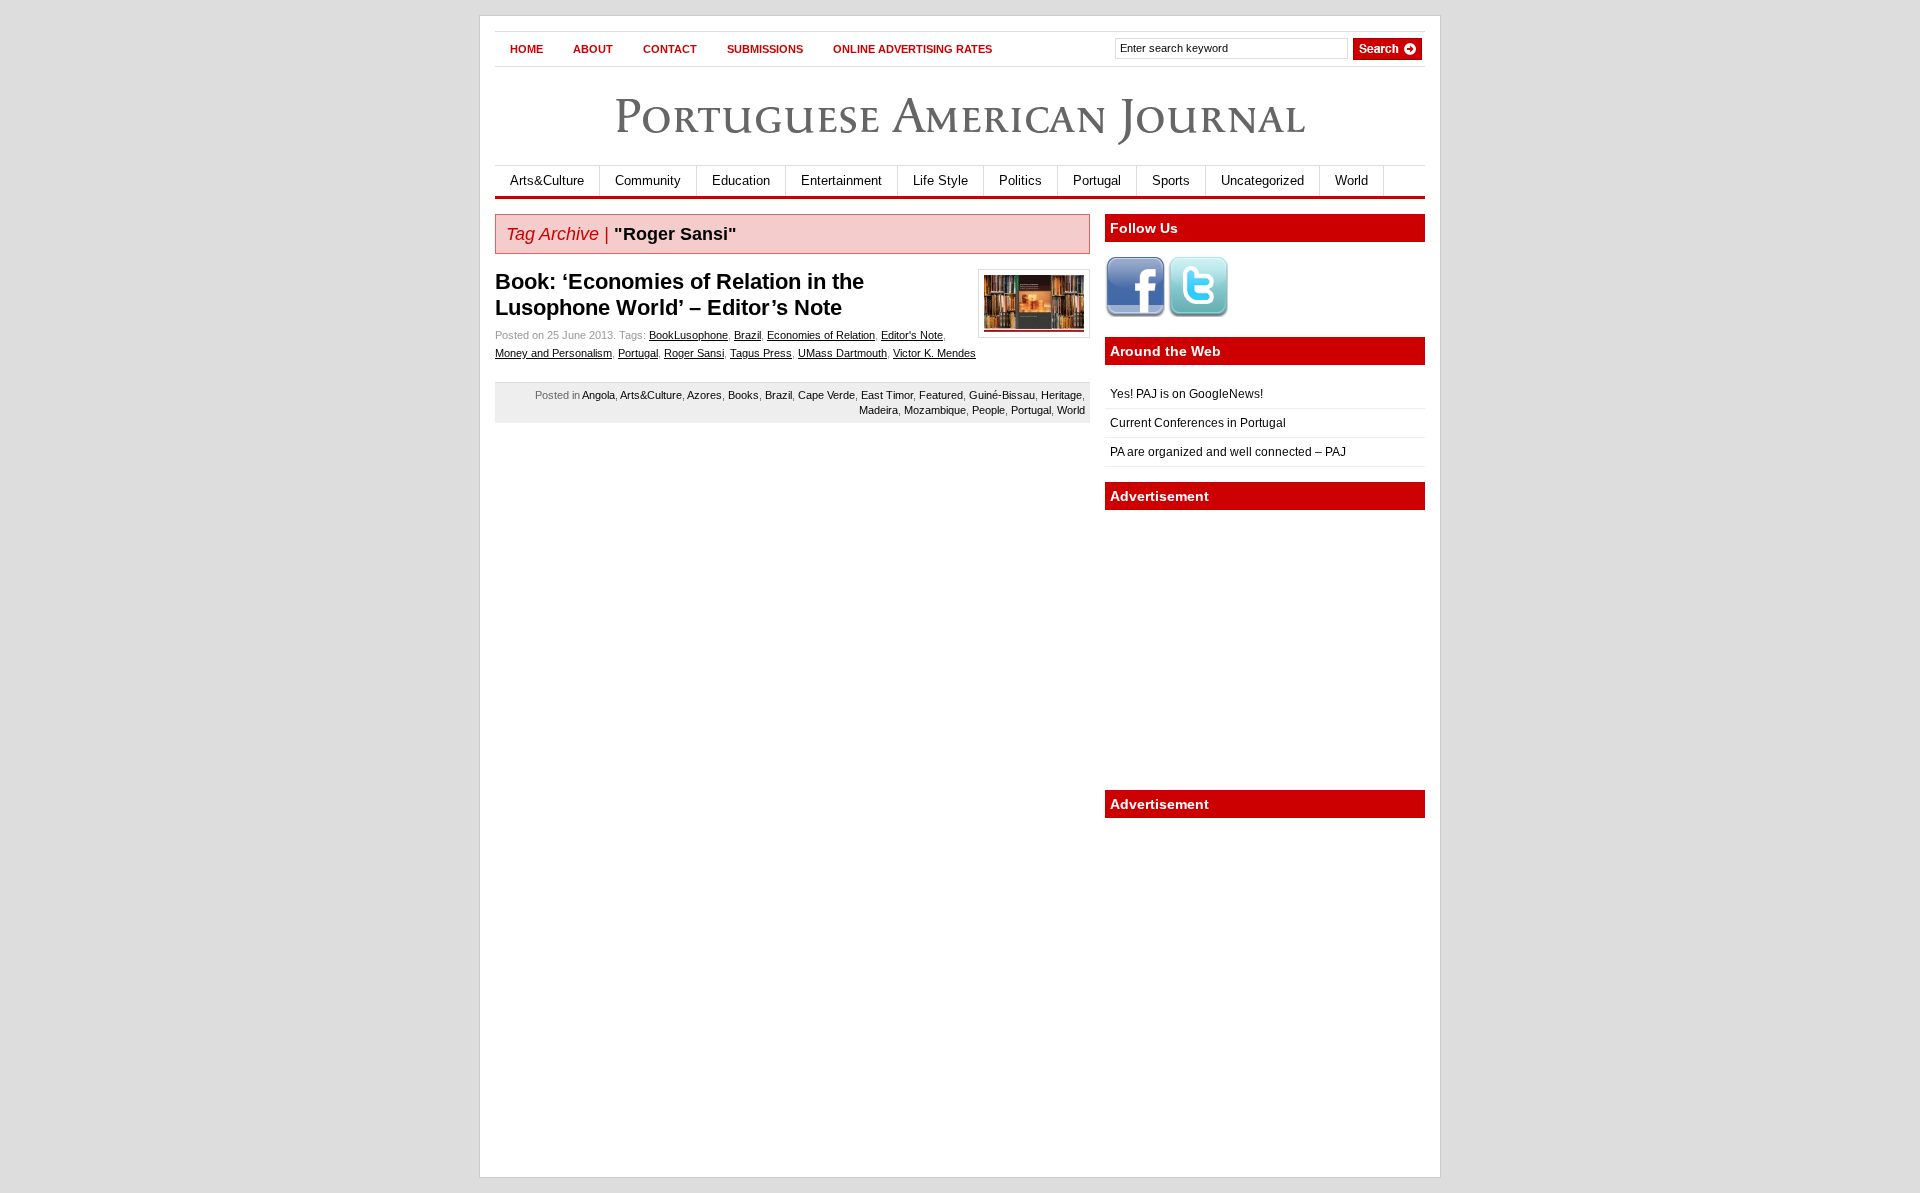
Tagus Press (761, 353)
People (988, 410)
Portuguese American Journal (960, 115)
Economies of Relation (821, 335)
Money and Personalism (553, 353)
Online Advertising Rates (912, 49)
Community (648, 180)
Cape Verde (826, 395)
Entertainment (841, 180)
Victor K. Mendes (934, 353)
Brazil (747, 335)
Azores (704, 395)
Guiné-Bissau (1002, 395)
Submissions (765, 49)
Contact (670, 49)
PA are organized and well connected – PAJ (1228, 452)
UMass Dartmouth (842, 353)
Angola (598, 395)
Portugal (1097, 180)
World (1351, 180)
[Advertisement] (1265, 650)
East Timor (887, 395)
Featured (941, 395)
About (593, 49)
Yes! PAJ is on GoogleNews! (1186, 394)
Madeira (878, 410)
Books (743, 395)
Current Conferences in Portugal (1198, 423)
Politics (1020, 180)
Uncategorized (1262, 180)
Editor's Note (912, 335)
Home (526, 49)
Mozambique (935, 410)
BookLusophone (688, 335)
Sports (1171, 180)
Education (741, 180)
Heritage (1061, 395)
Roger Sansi (694, 353)
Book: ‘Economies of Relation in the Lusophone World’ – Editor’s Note (679, 294)
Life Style (940, 180)
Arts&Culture (547, 180)
